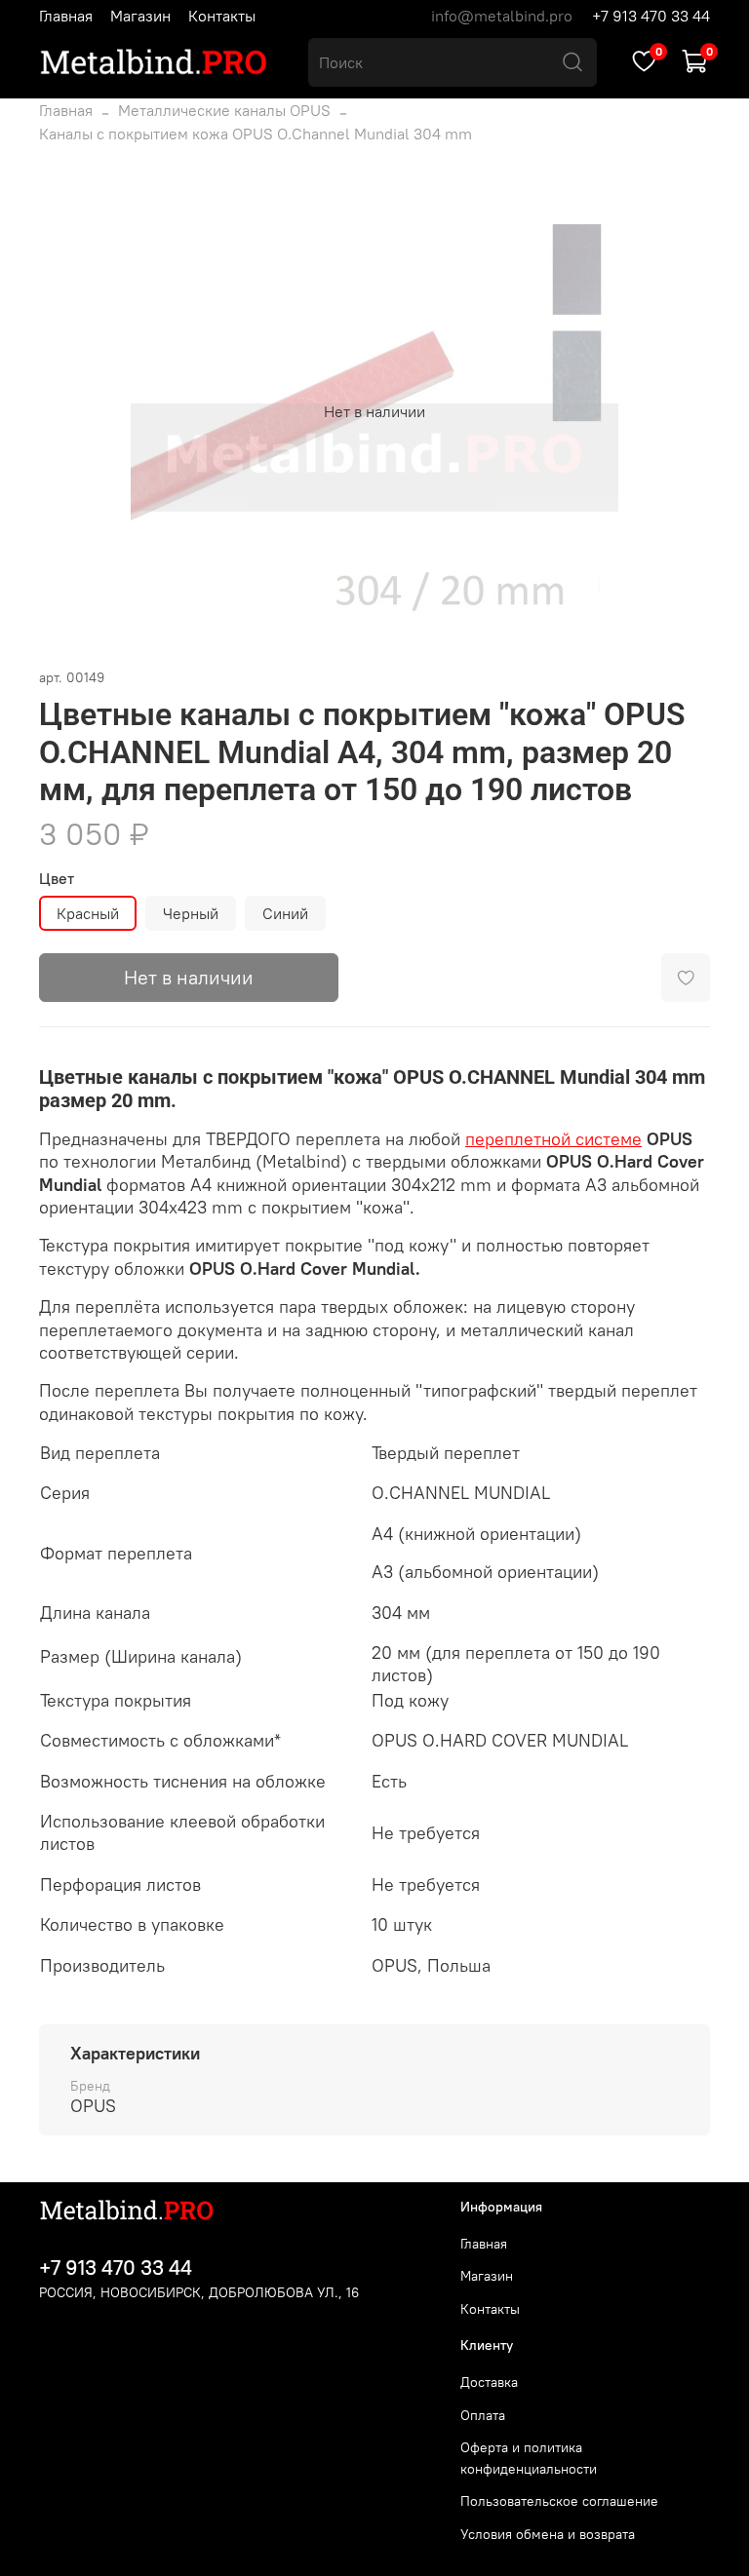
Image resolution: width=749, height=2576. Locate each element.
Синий (285, 913)
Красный (88, 913)
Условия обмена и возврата (548, 2534)
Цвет (57, 879)
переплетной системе (553, 1139)
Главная (66, 16)
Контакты (222, 16)
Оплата (483, 2415)
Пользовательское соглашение (559, 2501)
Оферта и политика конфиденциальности (529, 2458)
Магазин (140, 16)
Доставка (489, 2382)
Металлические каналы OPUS (224, 110)
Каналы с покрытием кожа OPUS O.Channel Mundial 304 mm (256, 134)
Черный (191, 913)
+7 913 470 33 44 (651, 16)
